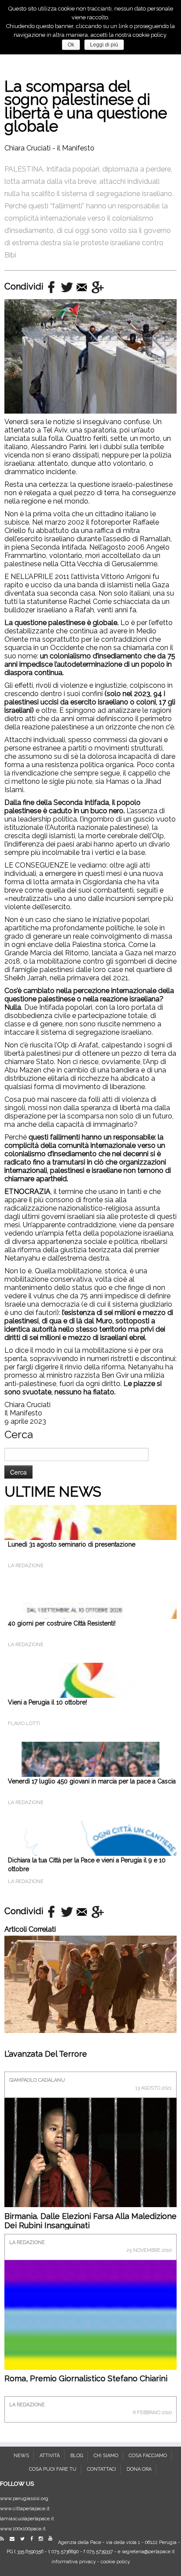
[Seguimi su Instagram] (43, 2539)
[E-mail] (14, 2539)
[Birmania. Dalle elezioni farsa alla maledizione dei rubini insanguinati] (90, 2152)
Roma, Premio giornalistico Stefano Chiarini (86, 2378)
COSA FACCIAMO (148, 2456)
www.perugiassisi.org (24, 2499)
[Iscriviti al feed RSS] (4, 2539)
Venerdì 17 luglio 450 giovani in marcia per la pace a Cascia (92, 1781)
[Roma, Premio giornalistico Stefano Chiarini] (90, 2346)
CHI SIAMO (106, 2456)
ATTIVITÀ (50, 2456)
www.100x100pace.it (23, 2529)
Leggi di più (104, 45)
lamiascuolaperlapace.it (27, 2519)
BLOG (77, 2456)
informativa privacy (74, 2562)
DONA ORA (139, 2469)
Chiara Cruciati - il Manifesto (49, 148)
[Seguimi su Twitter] (25, 2539)
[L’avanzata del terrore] (90, 1984)
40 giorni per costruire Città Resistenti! (62, 1623)
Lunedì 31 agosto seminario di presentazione (72, 1544)
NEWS (21, 2456)
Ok (71, 45)
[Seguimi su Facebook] (34, 2539)
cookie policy (115, 2562)
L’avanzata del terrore (46, 2054)
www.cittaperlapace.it (25, 2509)
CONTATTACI (101, 2469)
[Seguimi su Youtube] (52, 2538)
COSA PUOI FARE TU (53, 2469)
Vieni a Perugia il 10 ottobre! (47, 1702)
